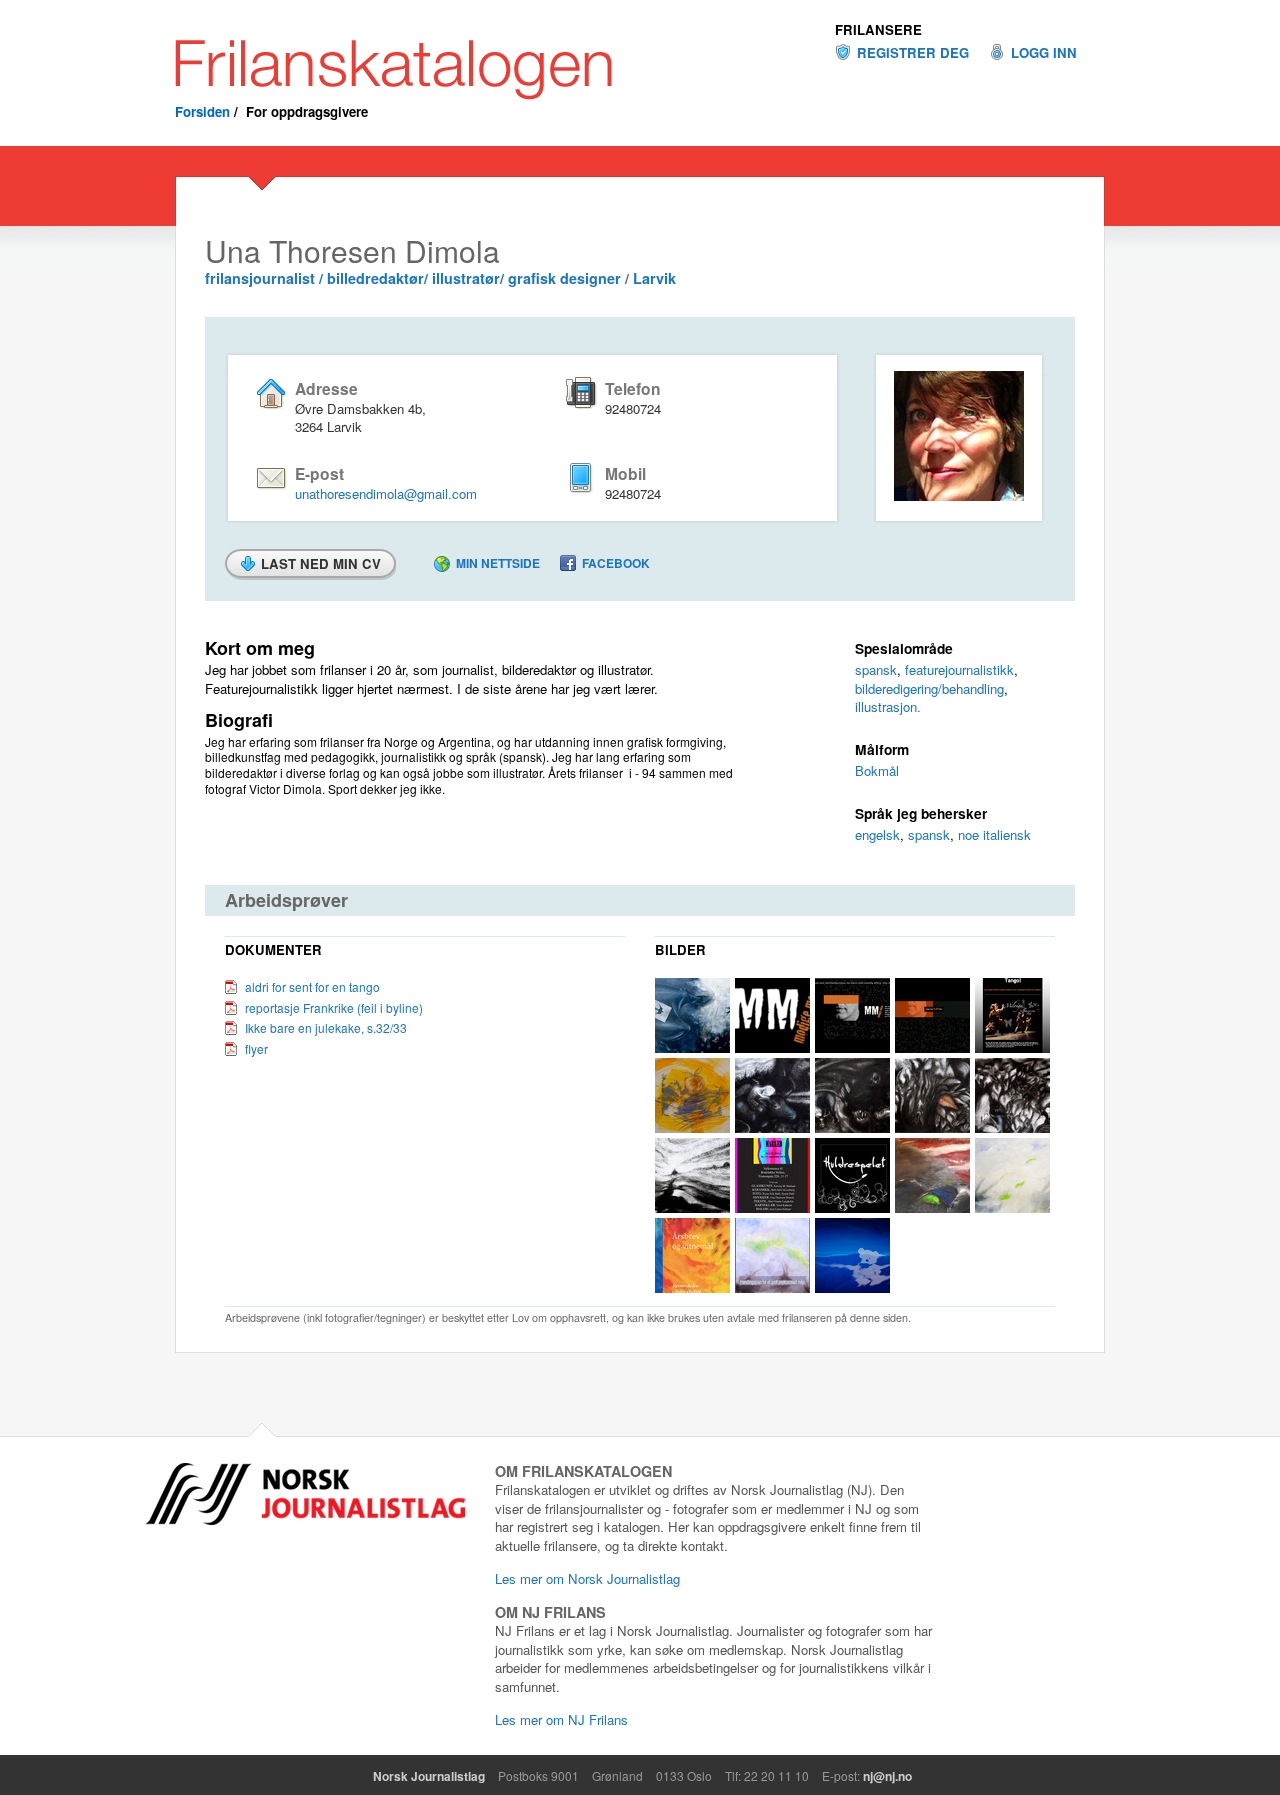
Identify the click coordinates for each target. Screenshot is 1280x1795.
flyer (256, 1048)
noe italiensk (994, 834)
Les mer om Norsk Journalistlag (587, 1578)
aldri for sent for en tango (312, 986)
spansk (876, 669)
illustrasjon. (888, 706)
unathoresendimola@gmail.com (386, 493)
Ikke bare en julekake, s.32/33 (326, 1027)
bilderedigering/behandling (929, 688)
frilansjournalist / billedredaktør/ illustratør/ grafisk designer (413, 278)
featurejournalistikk (959, 669)
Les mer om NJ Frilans (561, 1719)
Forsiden (202, 112)
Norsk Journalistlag (429, 1776)
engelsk (877, 834)
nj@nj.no (887, 1776)
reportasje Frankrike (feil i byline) (334, 1007)
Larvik (654, 278)
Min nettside (498, 563)
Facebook (616, 563)
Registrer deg (913, 53)
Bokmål (877, 770)
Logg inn (1044, 53)
